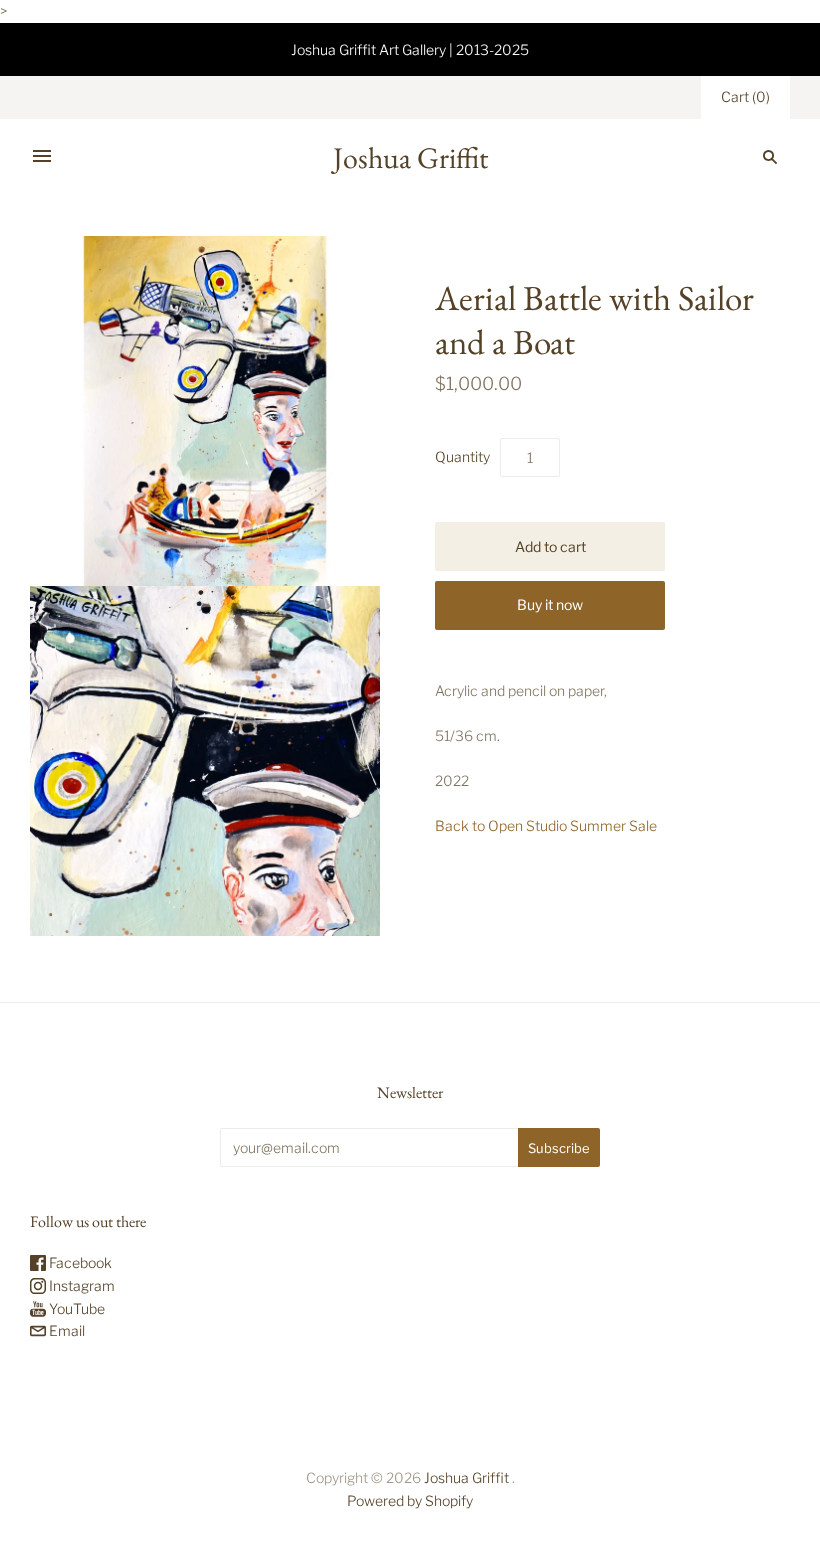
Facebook (79, 1262)
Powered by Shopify (410, 1500)
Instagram (80, 1285)
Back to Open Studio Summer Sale (546, 825)
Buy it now (550, 604)
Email (65, 1330)
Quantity (462, 456)
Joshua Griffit (468, 1477)
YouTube (75, 1308)
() (745, 96)
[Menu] (42, 157)
